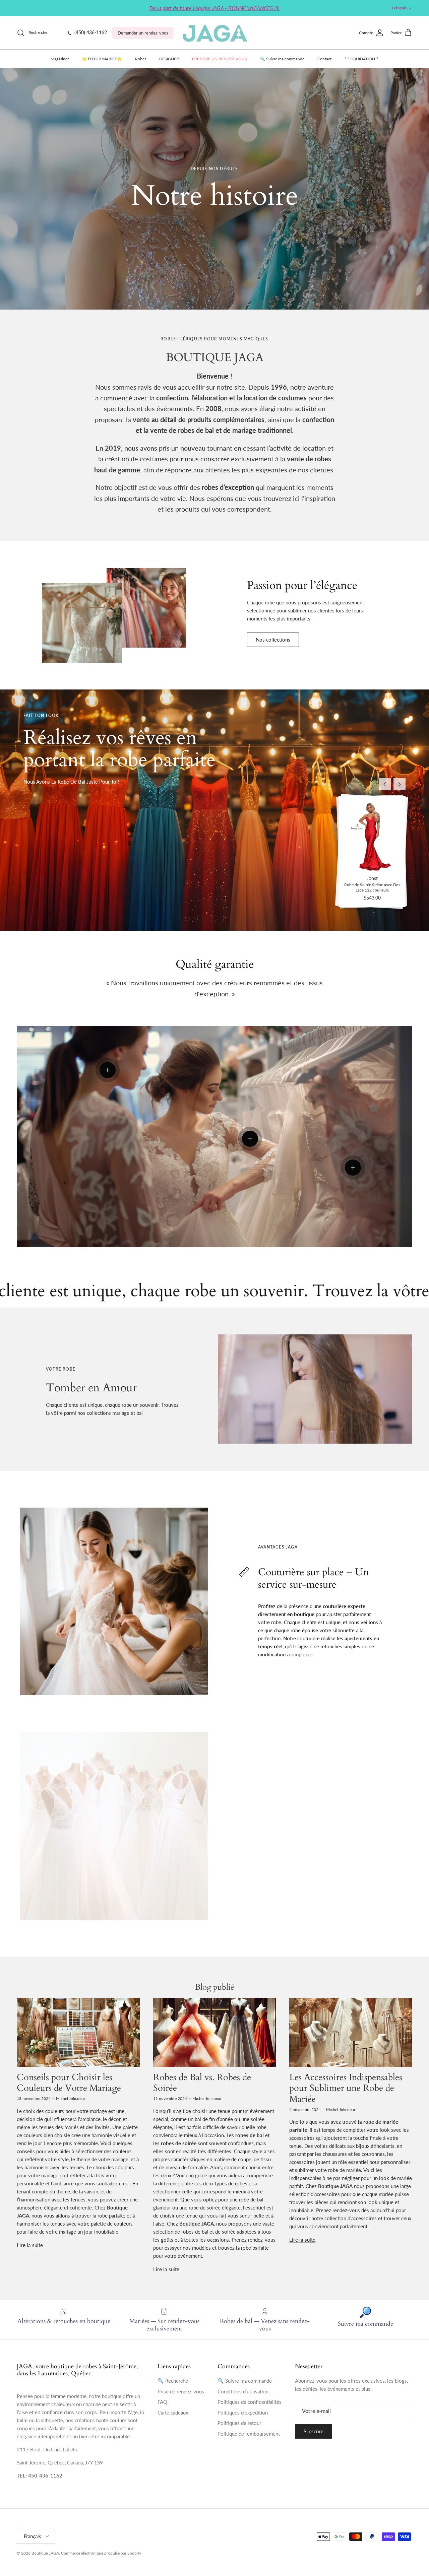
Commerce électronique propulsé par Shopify (101, 2553)
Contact (324, 59)
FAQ (162, 2402)
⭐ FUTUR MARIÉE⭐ (102, 59)
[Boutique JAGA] (214, 33)
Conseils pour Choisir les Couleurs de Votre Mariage (69, 2083)
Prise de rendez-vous (181, 2391)
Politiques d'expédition (243, 2413)
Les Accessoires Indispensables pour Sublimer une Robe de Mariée (346, 2088)
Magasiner (60, 59)
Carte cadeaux (173, 2413)
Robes (141, 59)
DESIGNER (169, 59)
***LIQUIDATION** (361, 59)
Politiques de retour (239, 2423)
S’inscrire (314, 2431)
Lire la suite (30, 2245)
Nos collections (273, 640)
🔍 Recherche (173, 2381)
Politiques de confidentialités (250, 2402)
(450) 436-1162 (90, 32)
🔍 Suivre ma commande (282, 59)
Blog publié (215, 1987)
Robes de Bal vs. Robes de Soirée (202, 2083)
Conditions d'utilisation (243, 2391)
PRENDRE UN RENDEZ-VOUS (220, 59)
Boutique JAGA (45, 2553)
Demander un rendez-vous (143, 33)
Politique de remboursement (249, 2434)
